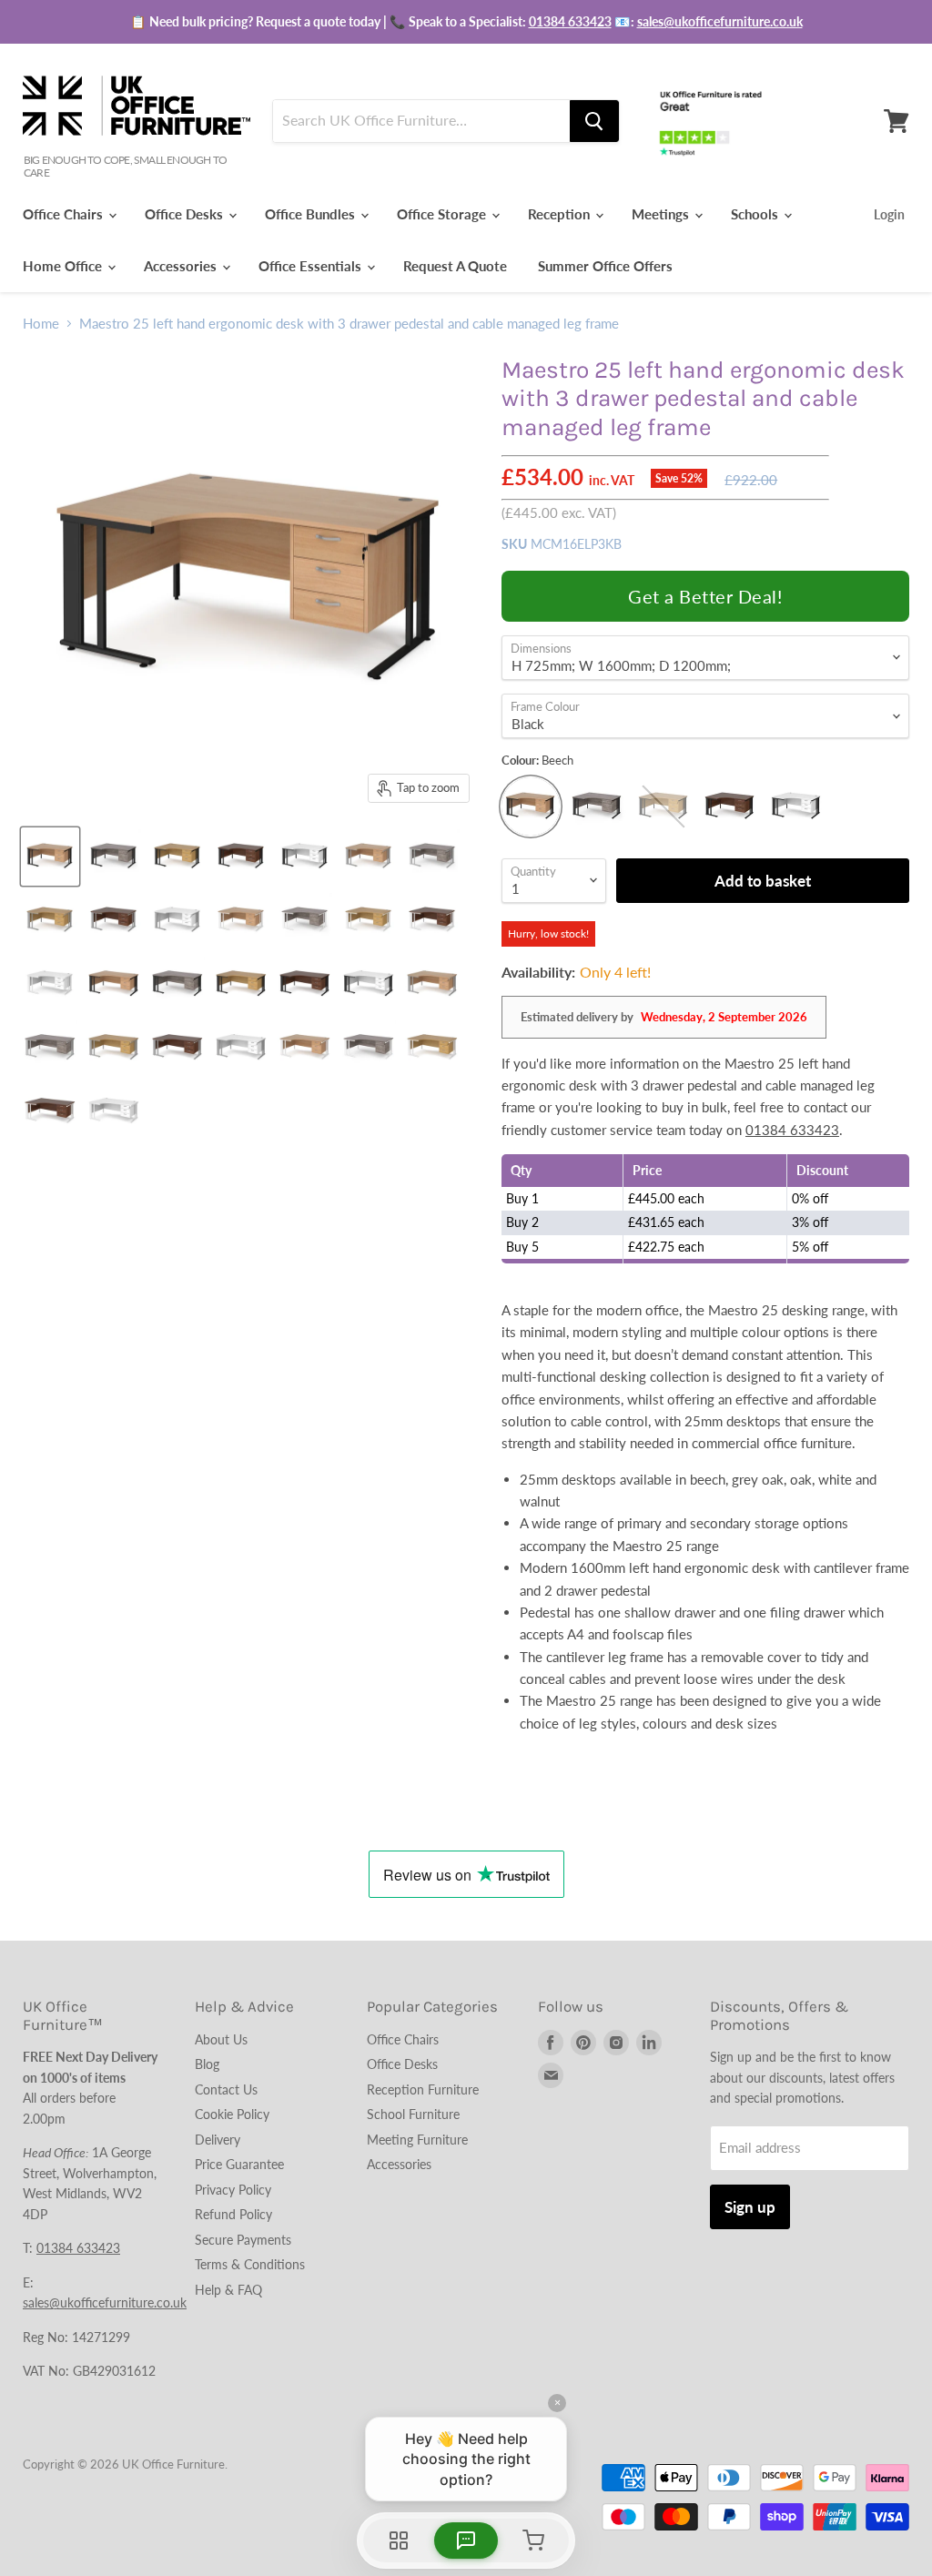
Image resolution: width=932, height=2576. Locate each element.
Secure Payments (243, 2240)
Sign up (750, 2207)
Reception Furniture (423, 2089)
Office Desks (186, 214)
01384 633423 (570, 21)
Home (41, 324)
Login (889, 214)
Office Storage (443, 214)
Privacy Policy (233, 2190)
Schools (756, 214)
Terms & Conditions (250, 2264)
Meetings (662, 214)
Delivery (218, 2140)
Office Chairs (65, 214)
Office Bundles (312, 214)
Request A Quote (455, 266)
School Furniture (413, 2114)
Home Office (64, 266)
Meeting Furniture (417, 2140)
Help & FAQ (228, 2290)
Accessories (182, 266)
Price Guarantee (239, 2164)
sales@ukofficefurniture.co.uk (720, 21)
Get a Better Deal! (705, 596)
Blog (207, 2064)
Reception (561, 214)
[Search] (594, 121)
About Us (221, 2039)
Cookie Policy (232, 2114)
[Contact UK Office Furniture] (466, 22)
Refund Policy (233, 2214)
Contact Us (226, 2089)
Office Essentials (312, 266)
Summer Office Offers (605, 266)
